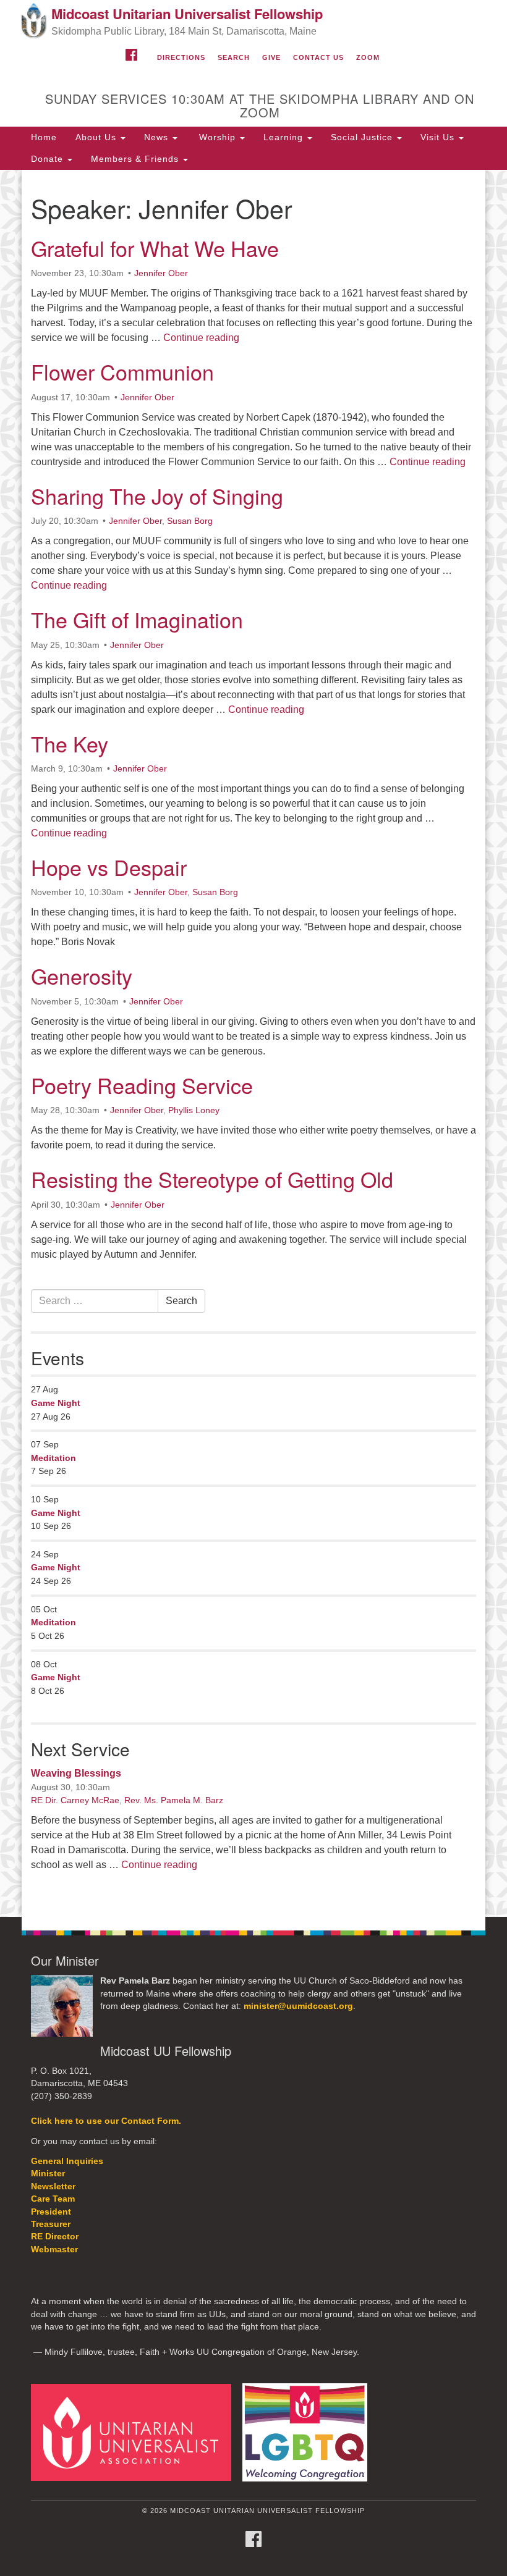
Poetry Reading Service (142, 1085)
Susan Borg (190, 521)
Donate (49, 159)
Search (234, 57)
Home (44, 137)
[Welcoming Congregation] (309, 2432)
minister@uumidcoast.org (298, 2006)
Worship (217, 137)
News (158, 137)
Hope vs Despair (109, 867)
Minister (48, 2174)
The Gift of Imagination (137, 619)
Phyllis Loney (194, 1110)
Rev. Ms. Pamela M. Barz (174, 1800)
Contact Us (318, 57)
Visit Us (439, 137)
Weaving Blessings (76, 1773)
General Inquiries (67, 2161)
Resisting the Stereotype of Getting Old (212, 1179)
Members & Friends (136, 159)
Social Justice (363, 137)
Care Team (53, 2199)
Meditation (53, 1458)
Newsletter (53, 2187)
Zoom (368, 57)
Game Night (56, 1403)
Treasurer (51, 2224)
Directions (181, 57)
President (51, 2212)
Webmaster (54, 2250)
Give (271, 57)
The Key (70, 743)
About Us (97, 137)
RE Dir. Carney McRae (75, 1800)
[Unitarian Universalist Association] (135, 2432)
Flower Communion (122, 372)
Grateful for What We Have (155, 248)
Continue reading (201, 338)
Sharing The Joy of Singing (157, 496)
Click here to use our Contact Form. (106, 2121)
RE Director (55, 2237)
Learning (285, 137)
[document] (253, 1043)
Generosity (82, 976)
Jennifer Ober (161, 273)
